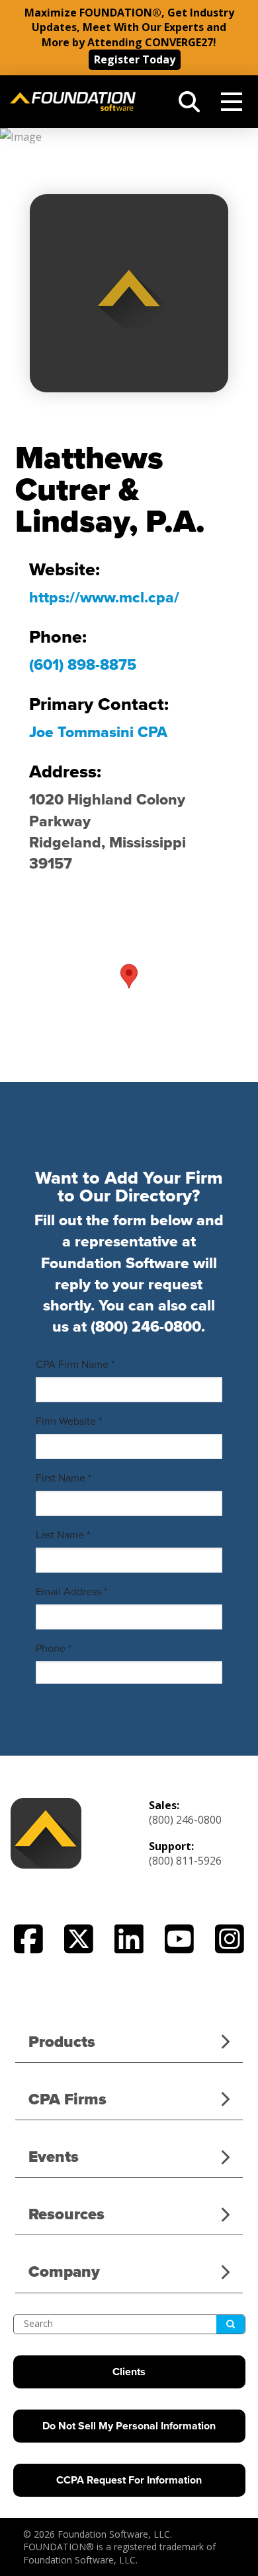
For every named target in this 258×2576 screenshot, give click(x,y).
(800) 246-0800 (146, 1327)
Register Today (135, 59)
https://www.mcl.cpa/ (104, 598)
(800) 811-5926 (185, 1861)
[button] (189, 102)
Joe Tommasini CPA (98, 733)
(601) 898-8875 (83, 665)
